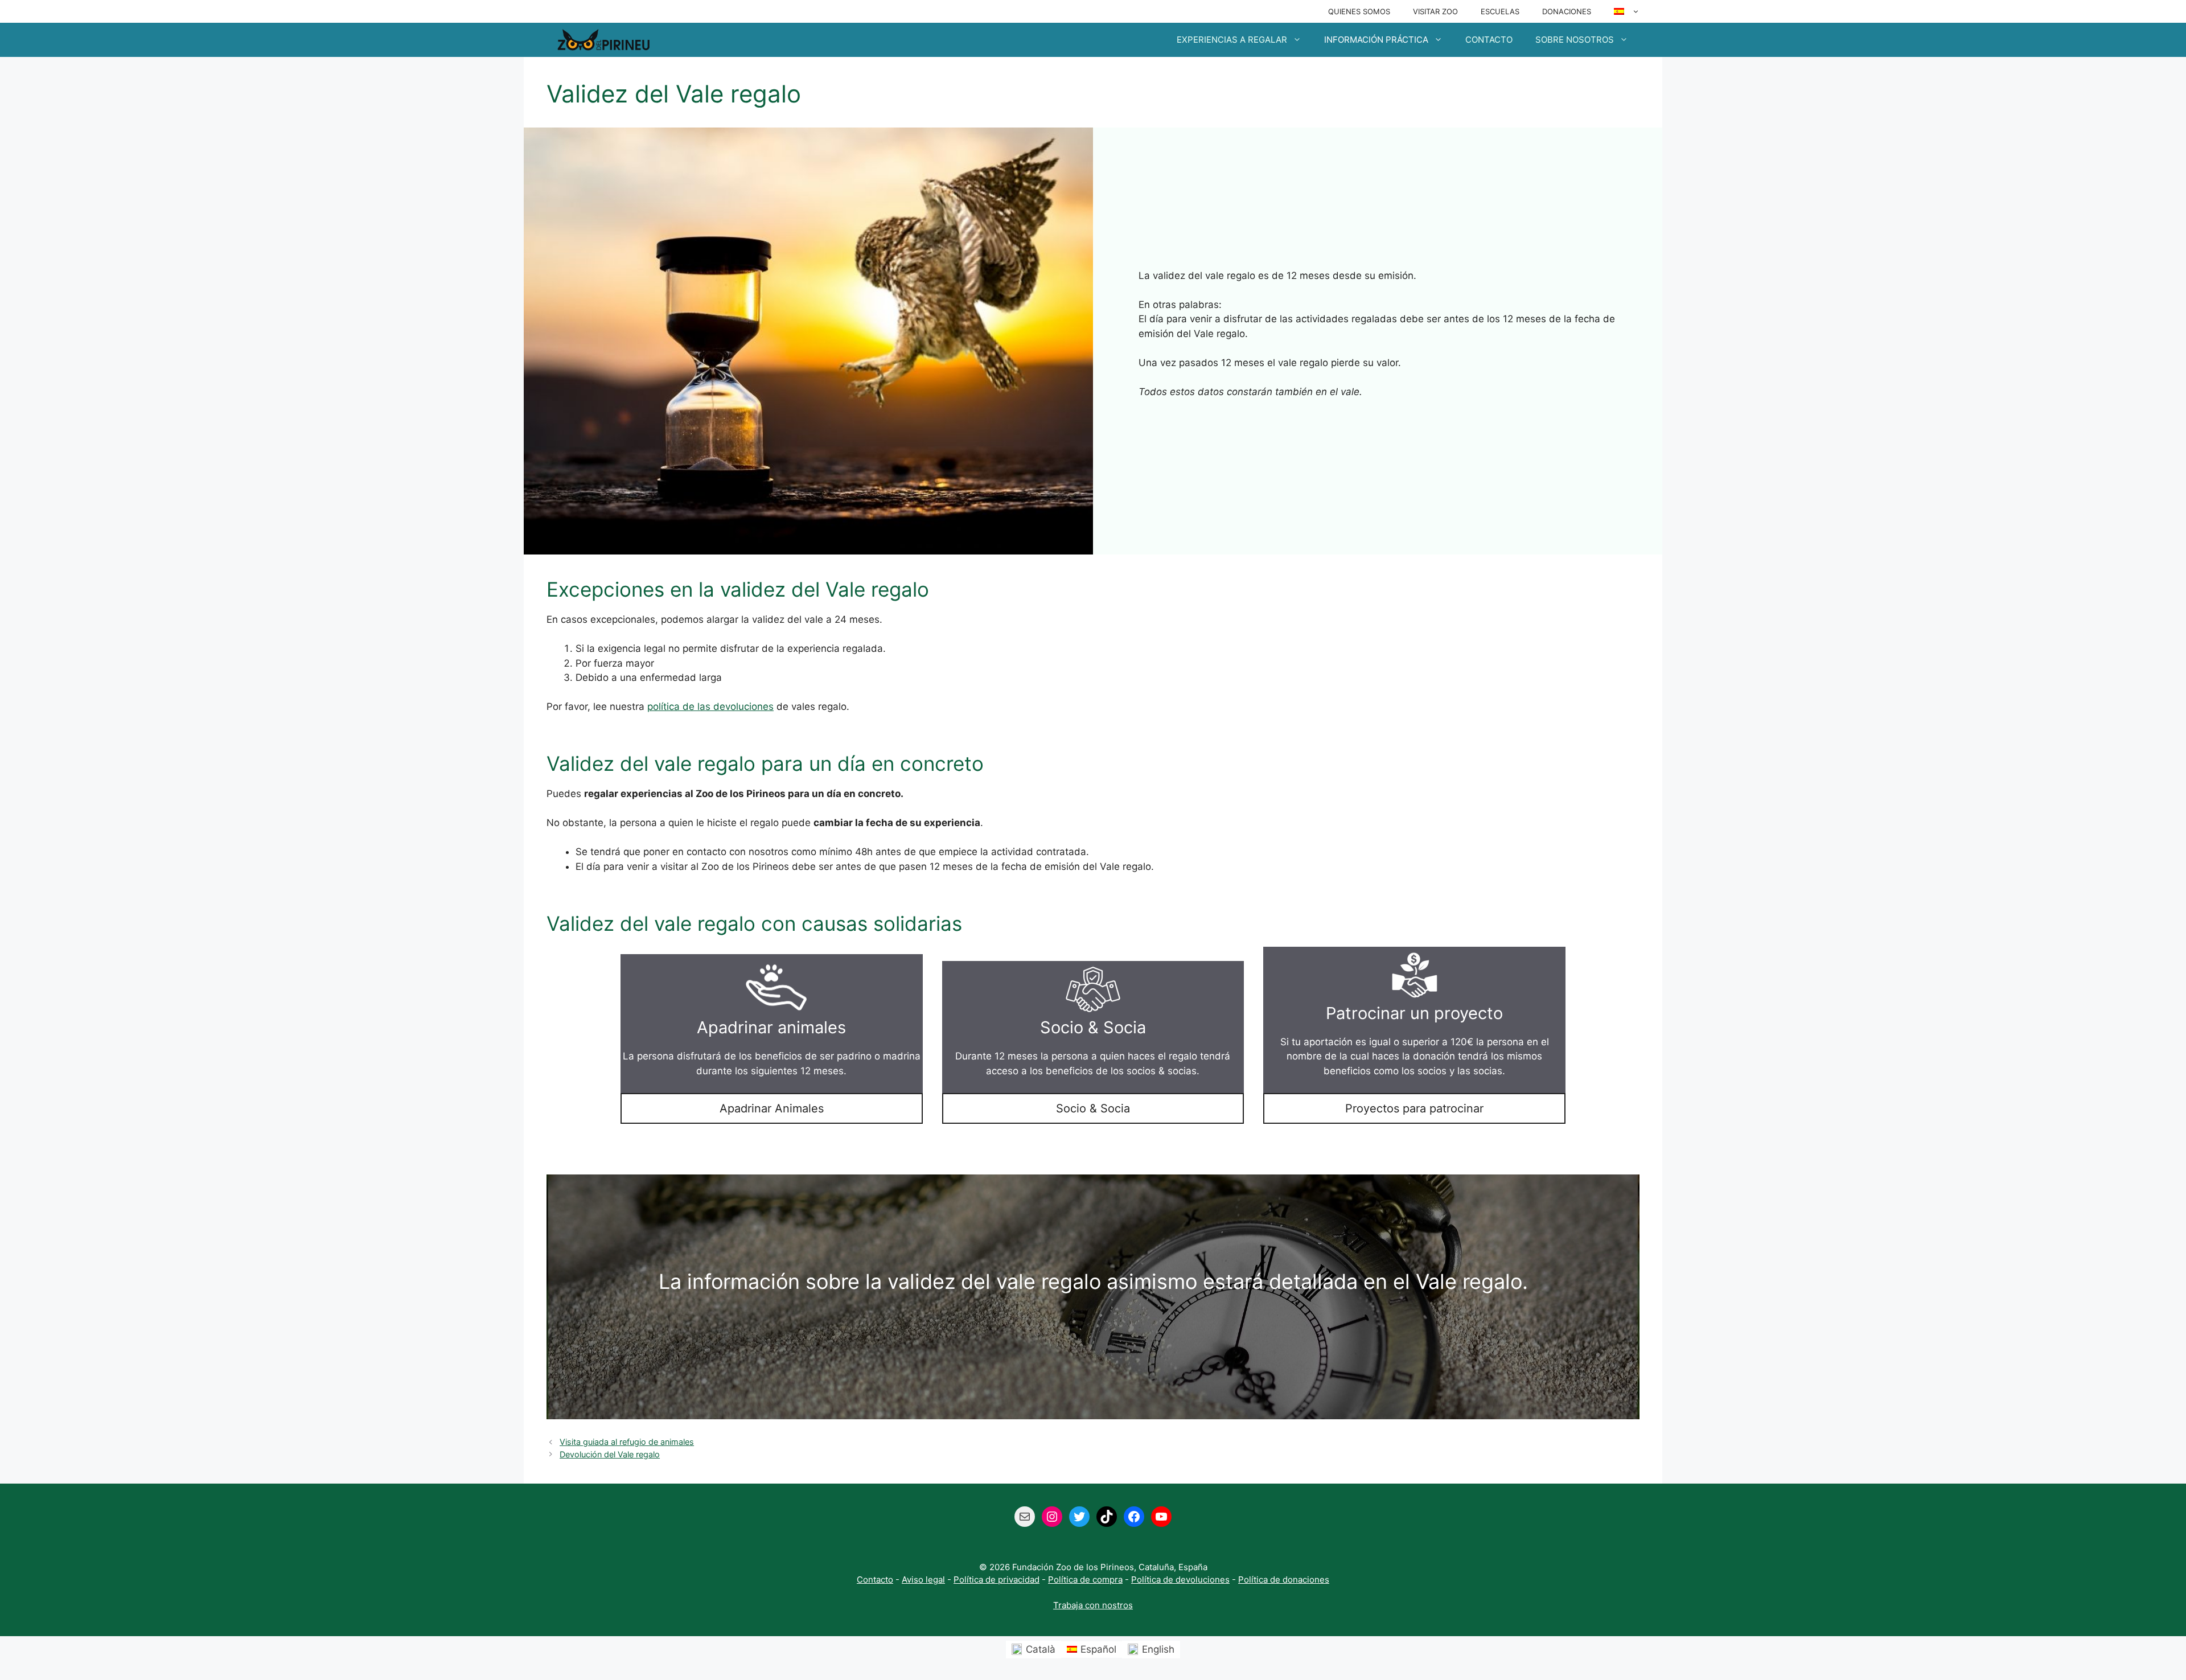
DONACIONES (1567, 11)
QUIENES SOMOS (1359, 11)
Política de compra (1085, 1580)
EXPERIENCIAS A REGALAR (1232, 40)
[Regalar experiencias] (603, 40)
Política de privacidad (997, 1580)
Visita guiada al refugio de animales (627, 1442)
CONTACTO (1489, 40)
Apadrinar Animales (772, 1108)
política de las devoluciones (710, 706)
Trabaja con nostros (1093, 1605)
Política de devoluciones (1180, 1580)
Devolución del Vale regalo (610, 1454)
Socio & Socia (1093, 1108)
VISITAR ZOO (1435, 11)
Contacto (875, 1580)
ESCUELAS (1500, 11)
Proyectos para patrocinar (1414, 1108)
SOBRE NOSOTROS (1575, 40)
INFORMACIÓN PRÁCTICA (1376, 40)
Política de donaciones (1284, 1580)
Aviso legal (923, 1580)
